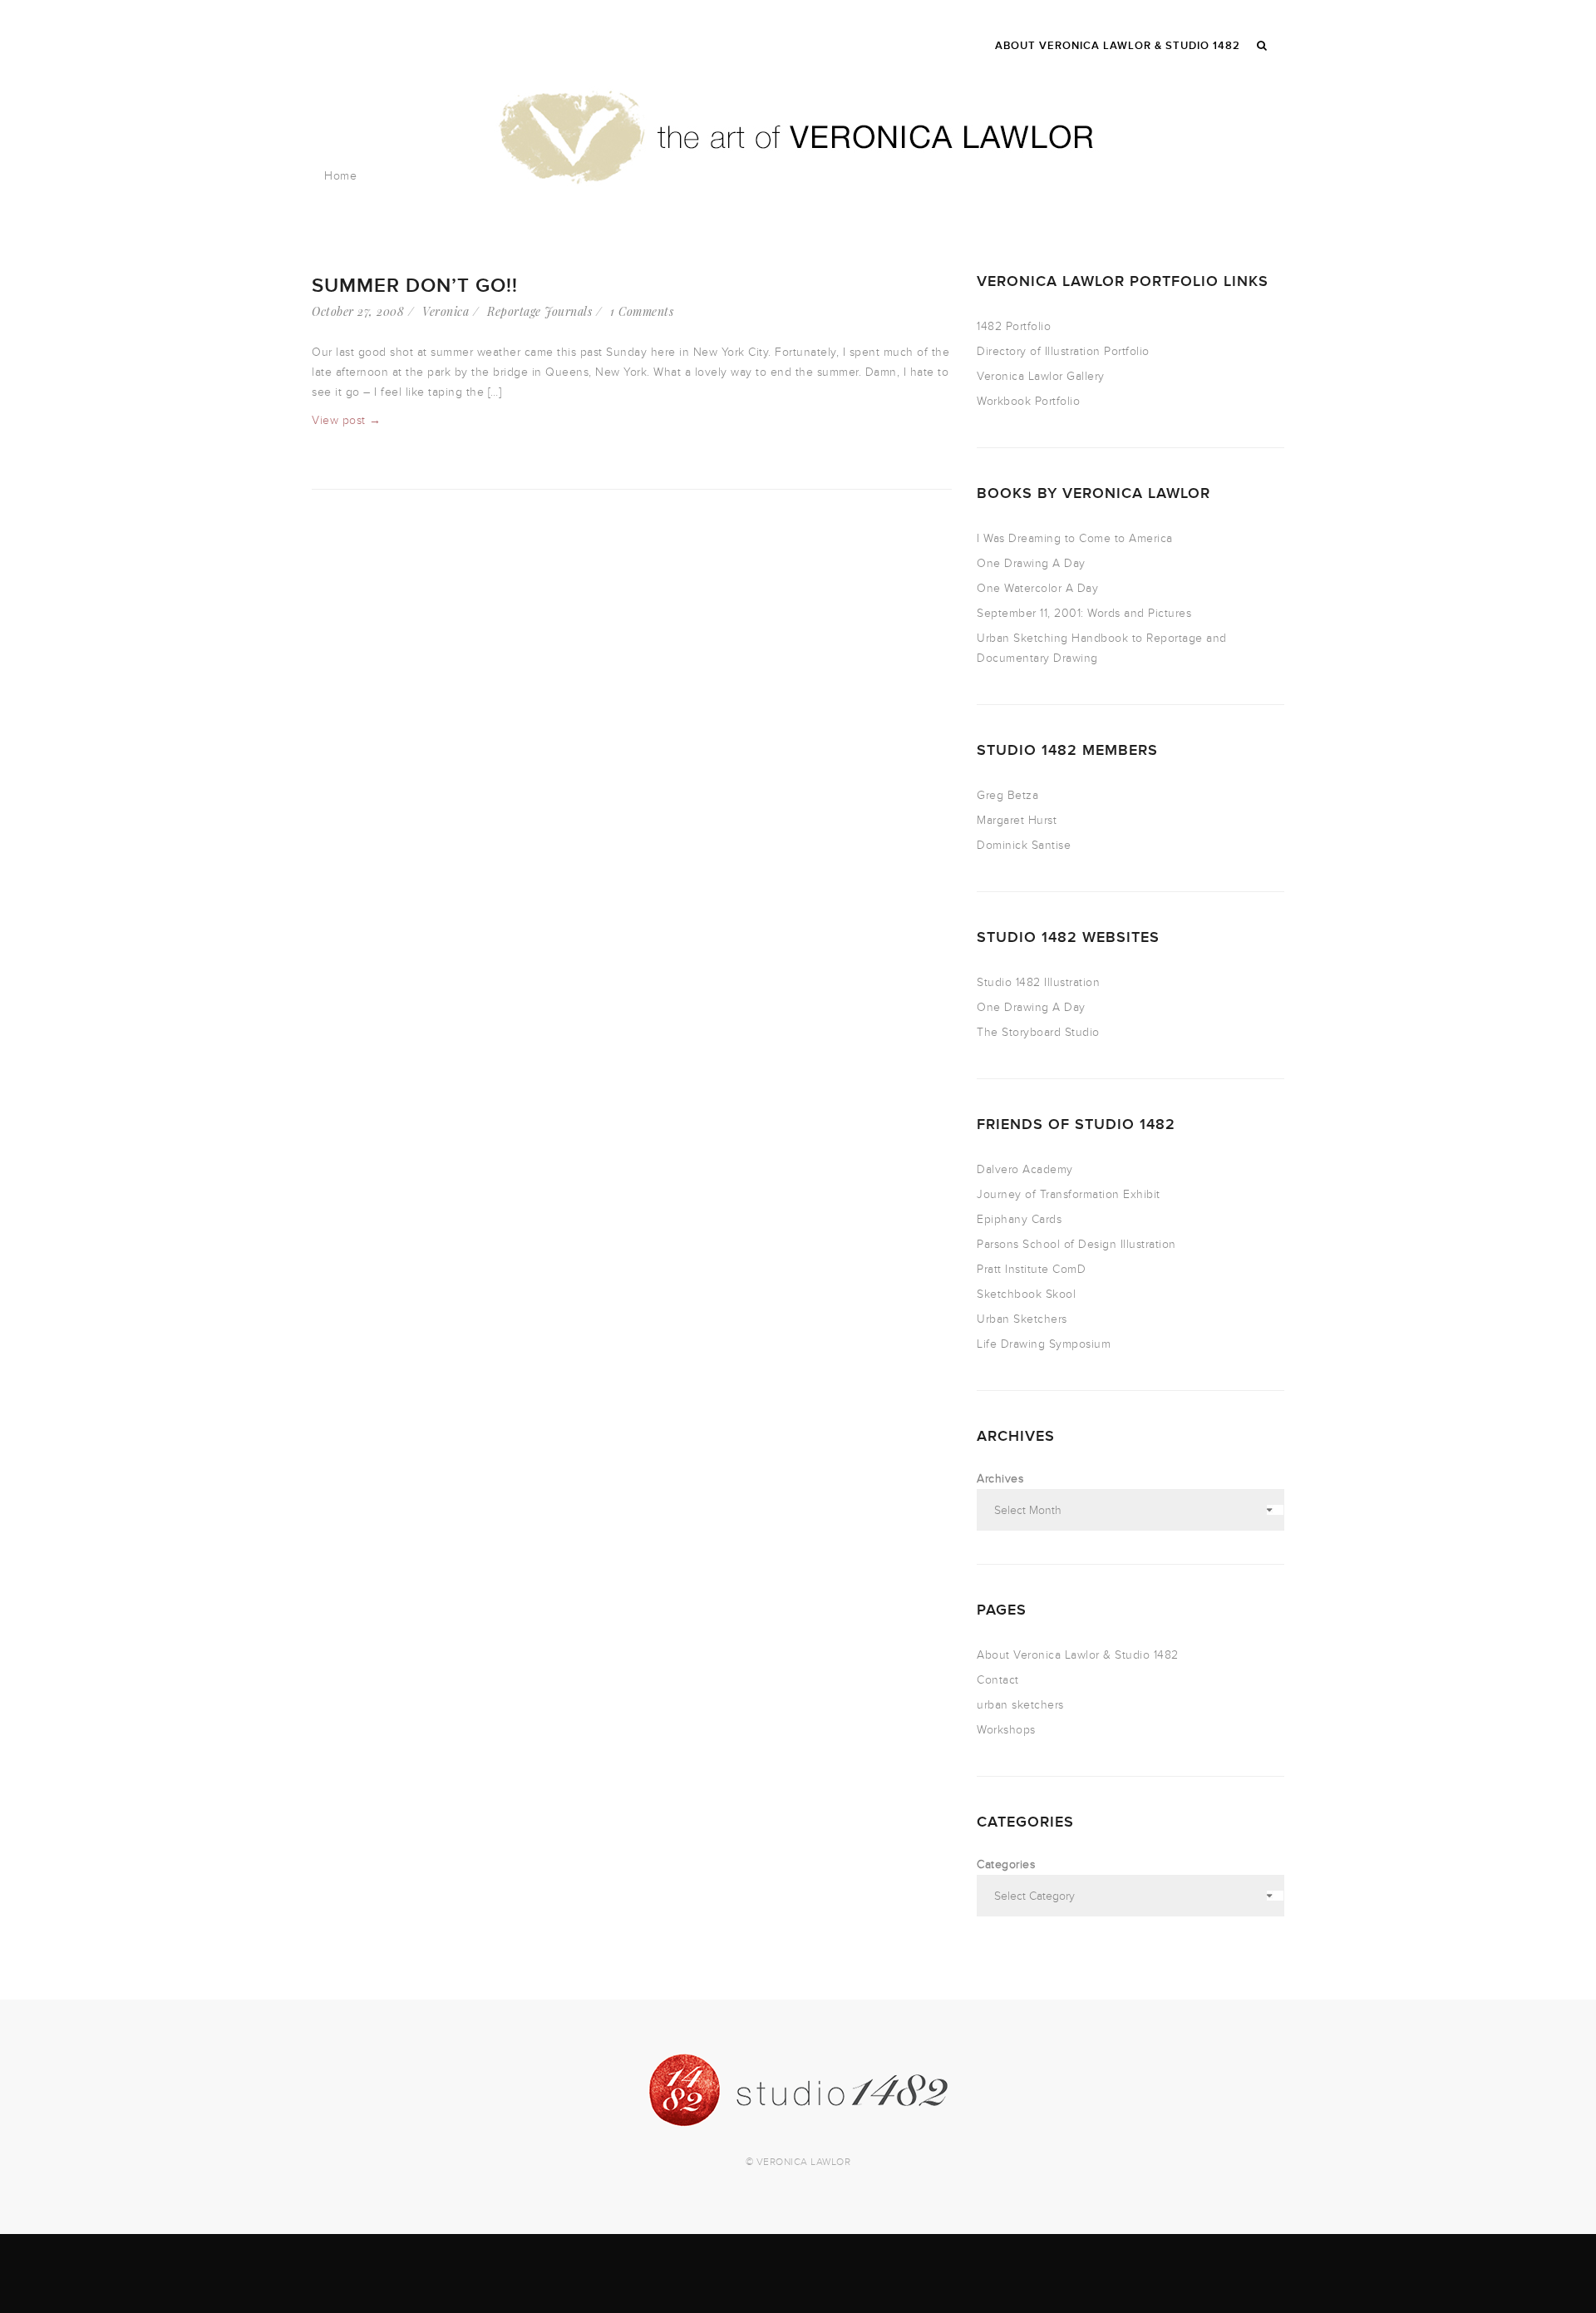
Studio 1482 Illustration (1038, 982)
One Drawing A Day (1031, 563)
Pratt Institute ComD (1031, 1269)
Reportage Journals (539, 311)
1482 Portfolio (1014, 326)
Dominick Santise (1024, 845)
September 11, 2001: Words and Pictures (1084, 613)
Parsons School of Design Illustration (1076, 1244)
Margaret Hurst (1017, 820)
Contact (998, 1680)
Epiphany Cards (1019, 1219)
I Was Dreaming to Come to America (1075, 538)
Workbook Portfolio (1028, 401)
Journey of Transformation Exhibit (1069, 1194)
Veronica (446, 311)
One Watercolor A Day (1037, 588)
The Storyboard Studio (1038, 1032)
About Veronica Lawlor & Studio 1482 (1078, 1655)
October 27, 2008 (358, 311)
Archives (1000, 1479)
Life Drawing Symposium (1044, 1344)
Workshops (1006, 1730)
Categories (1006, 1864)
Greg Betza (1007, 795)
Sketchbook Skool (1026, 1294)
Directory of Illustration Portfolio (1063, 351)
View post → (347, 420)
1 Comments (642, 311)
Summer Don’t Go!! (415, 286)
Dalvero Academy (1025, 1169)
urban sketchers (1020, 1705)
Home (340, 176)
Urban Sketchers (1022, 1319)
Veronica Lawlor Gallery (1041, 376)
